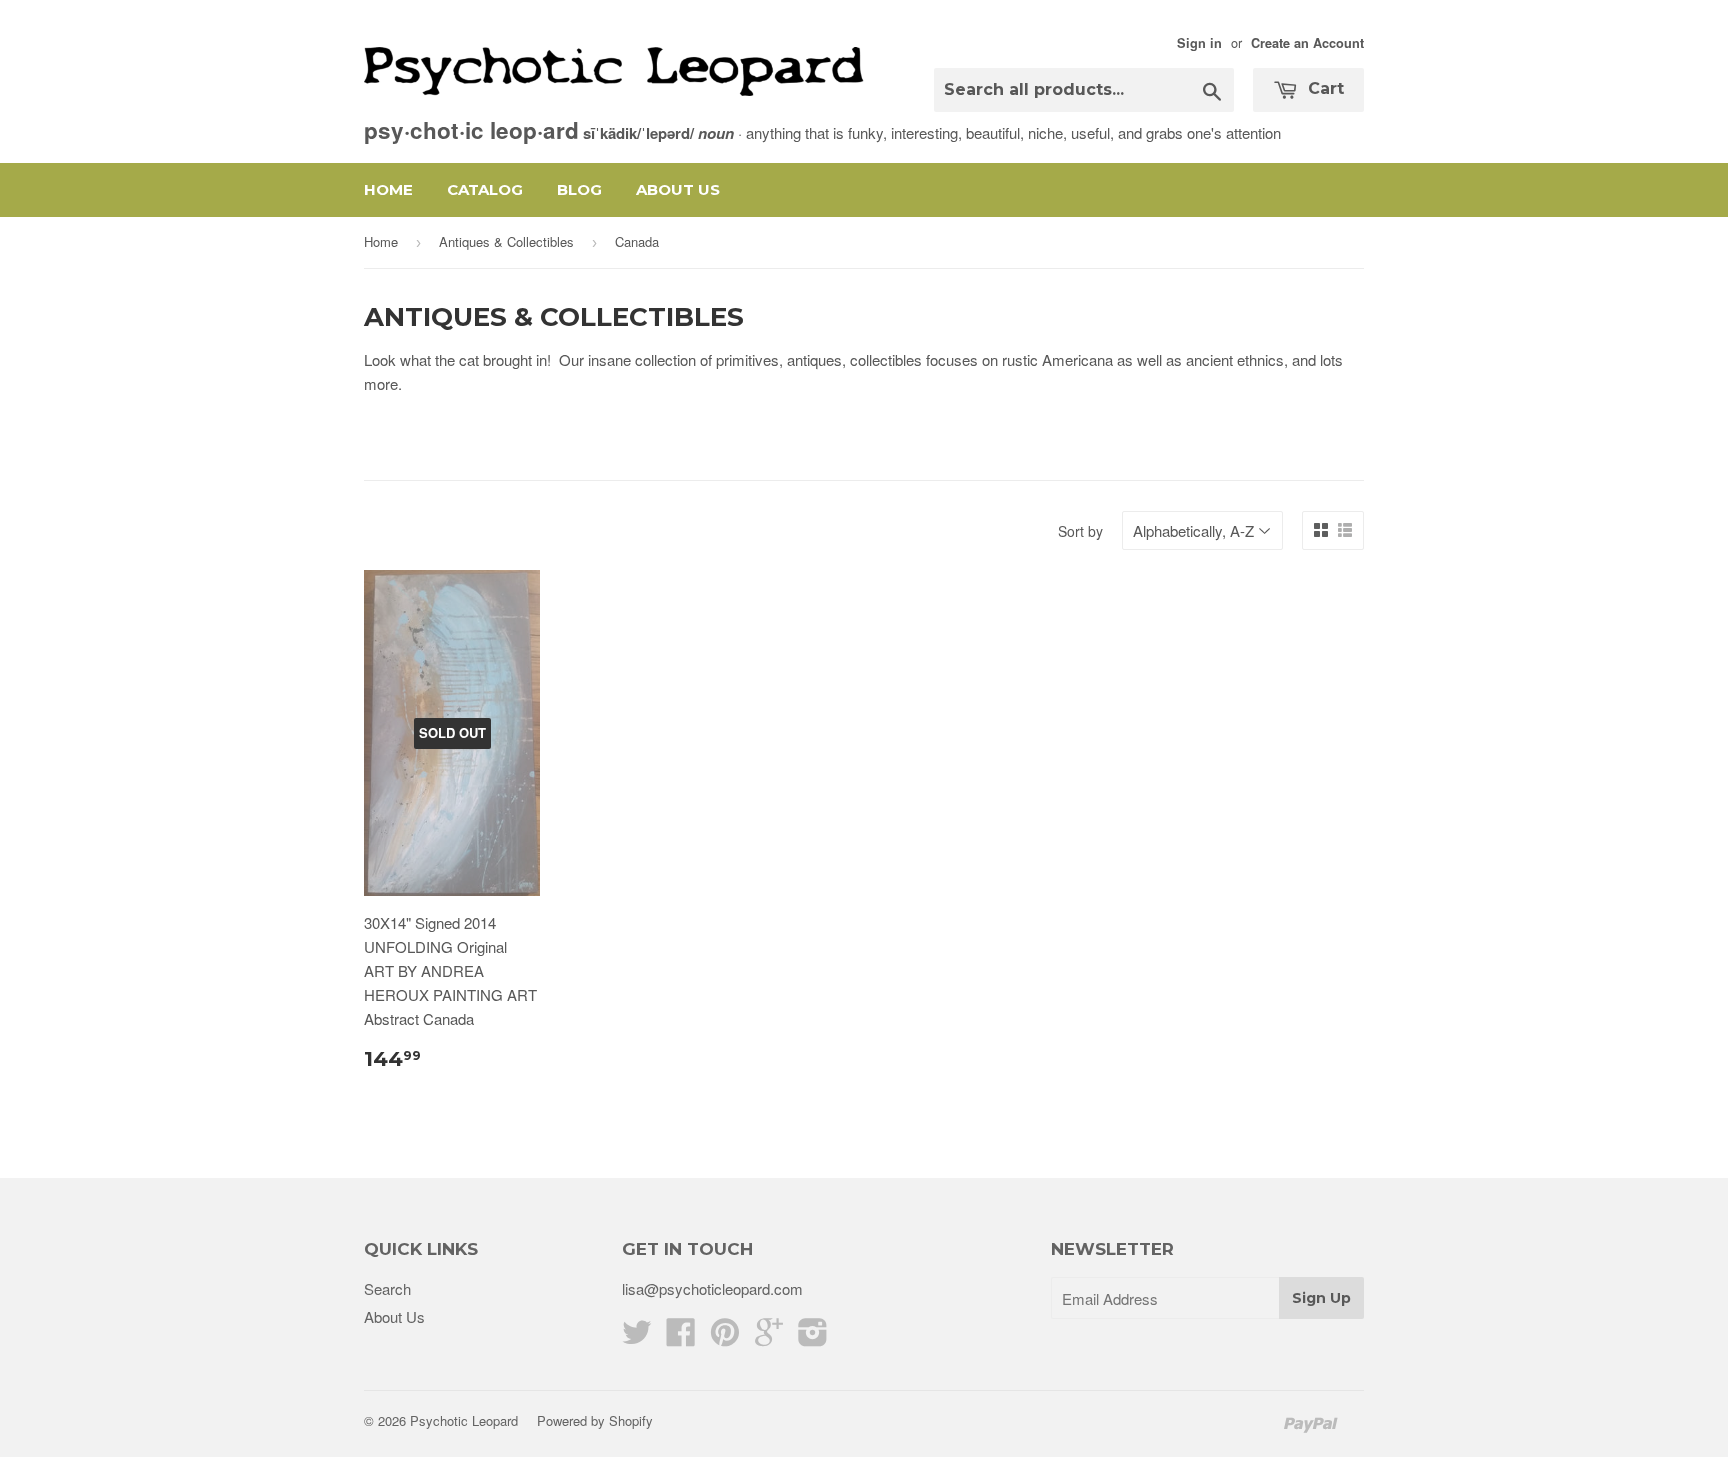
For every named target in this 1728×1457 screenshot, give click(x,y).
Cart (1323, 88)
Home (388, 189)
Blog (579, 189)
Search (387, 1288)
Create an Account (1307, 43)
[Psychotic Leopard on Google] (769, 1337)
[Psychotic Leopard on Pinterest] (725, 1337)
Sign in (1199, 43)
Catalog (485, 189)
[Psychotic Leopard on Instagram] (813, 1337)
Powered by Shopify (595, 1420)
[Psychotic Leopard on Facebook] (681, 1337)
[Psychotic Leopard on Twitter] (637, 1337)
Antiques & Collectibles (506, 241)
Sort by (1080, 531)
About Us (678, 189)
